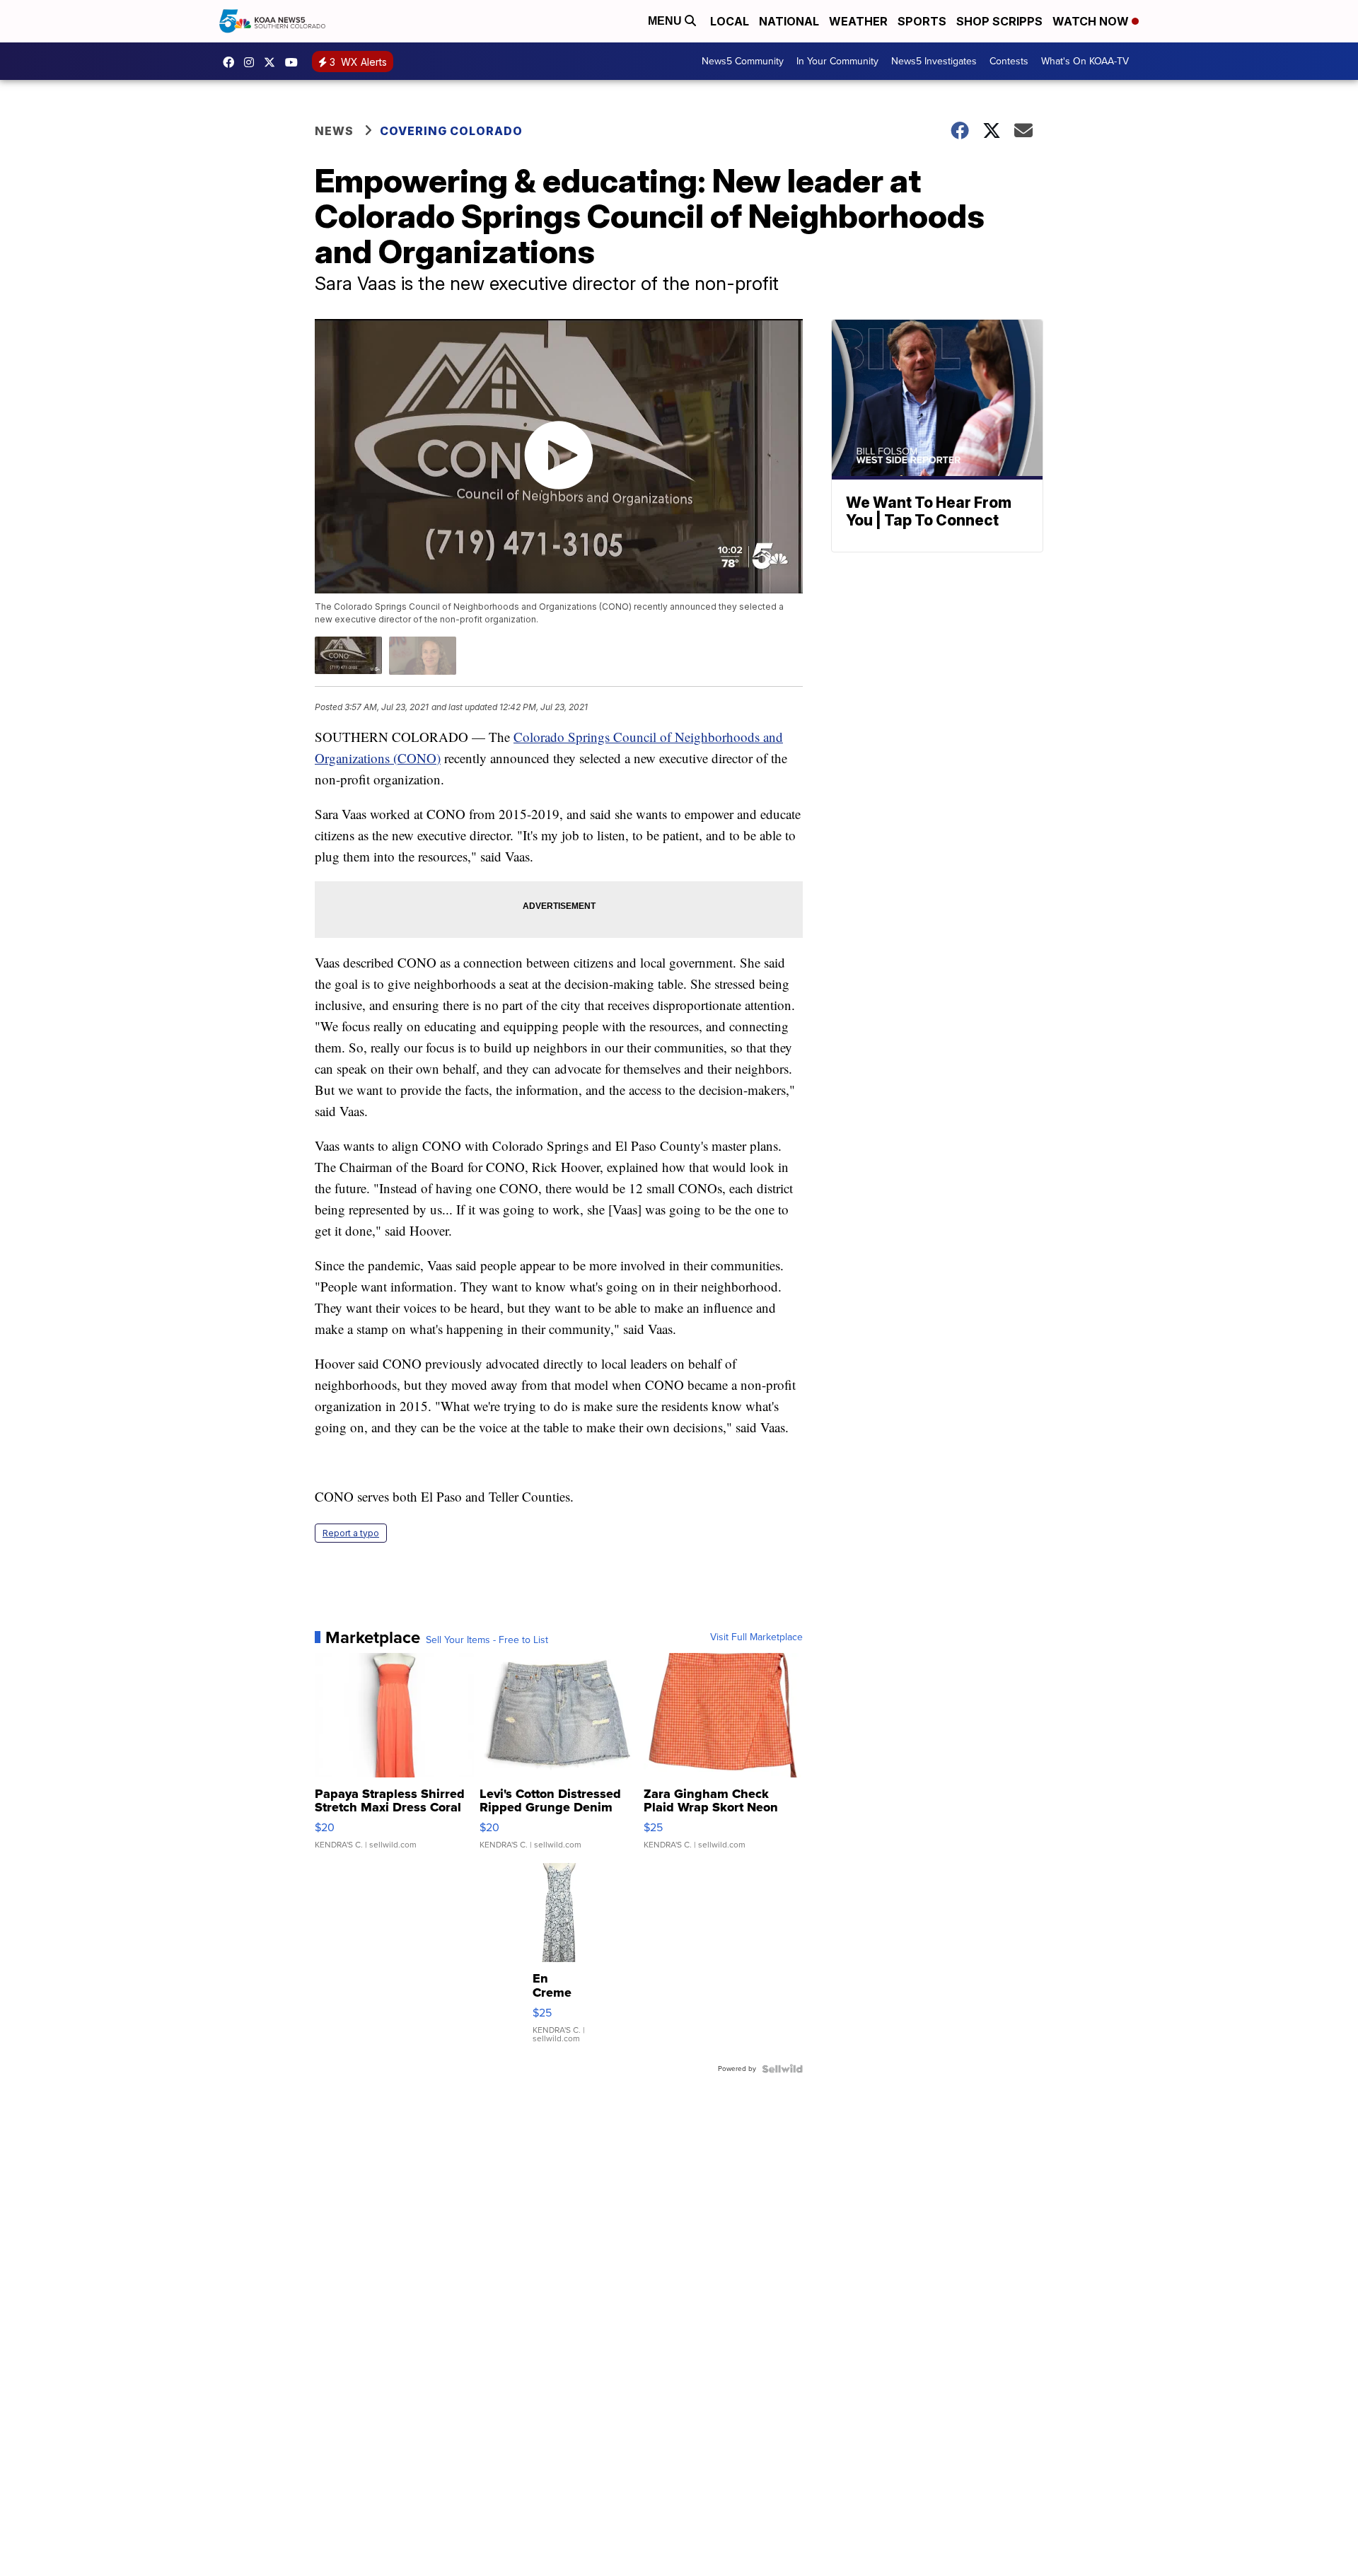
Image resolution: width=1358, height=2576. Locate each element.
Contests (1009, 61)
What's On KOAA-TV (1085, 61)
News (334, 131)
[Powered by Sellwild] (782, 2069)
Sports (922, 21)
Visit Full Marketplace (756, 1637)
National (789, 21)
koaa (273, 62)
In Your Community (837, 61)
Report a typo (351, 1533)
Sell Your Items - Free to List (487, 1640)
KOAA (232, 62)
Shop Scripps (999, 21)
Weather (858, 21)
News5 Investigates (934, 61)
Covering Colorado (451, 131)
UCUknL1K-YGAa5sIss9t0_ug (295, 62)
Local (730, 21)
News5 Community (743, 61)
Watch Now (1092, 21)
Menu (666, 21)
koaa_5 (253, 62)
